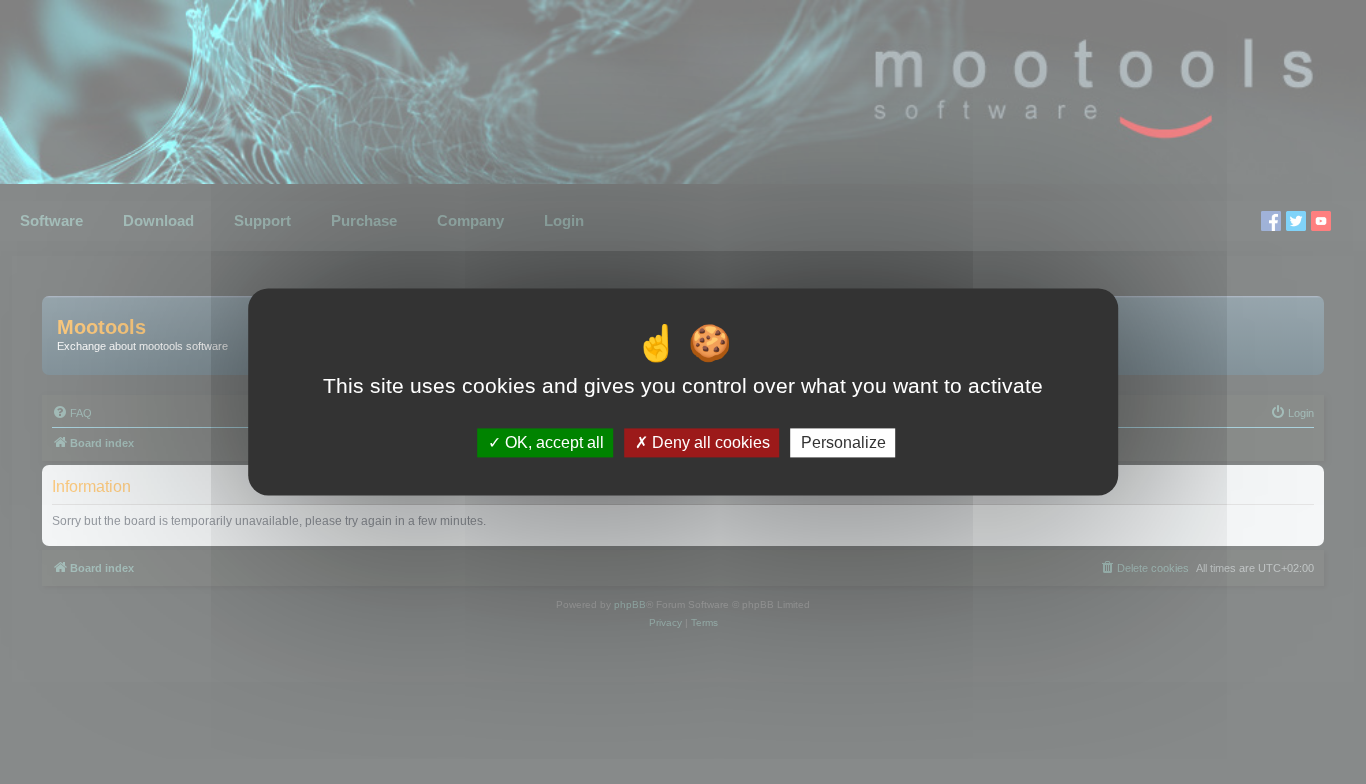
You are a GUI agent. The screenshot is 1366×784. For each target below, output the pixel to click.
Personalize (843, 442)
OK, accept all (552, 442)
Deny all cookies (709, 442)
